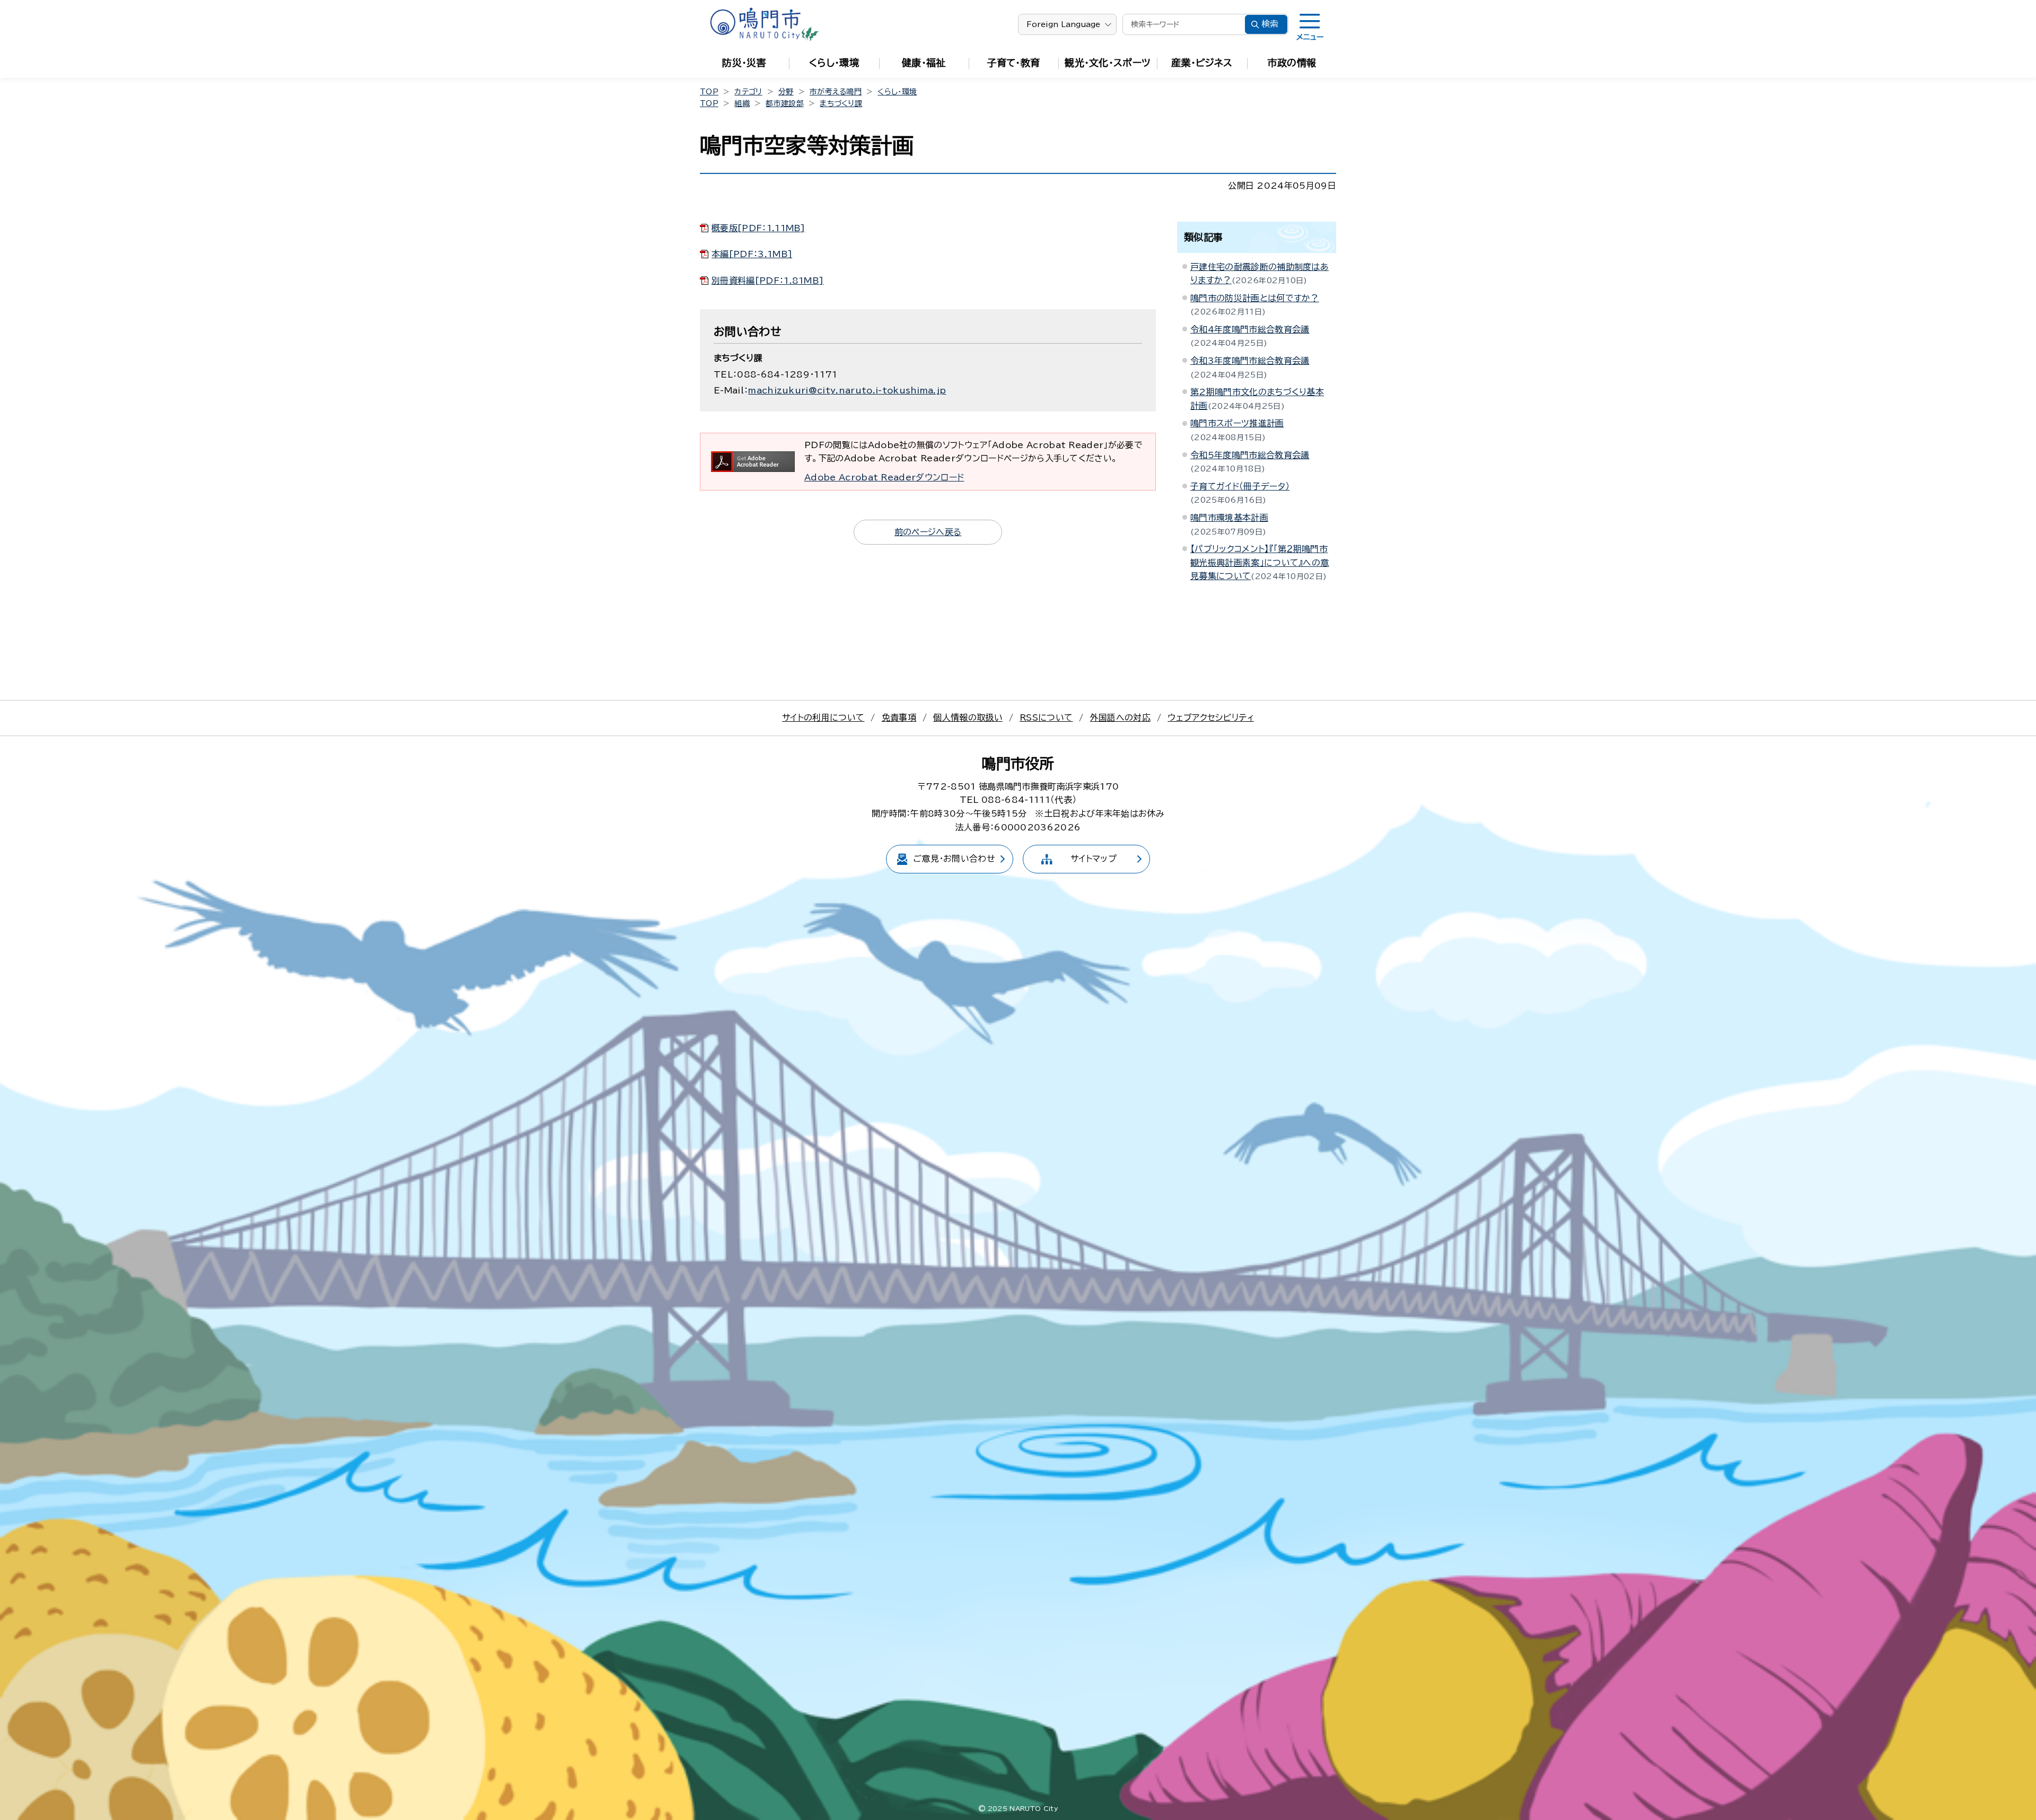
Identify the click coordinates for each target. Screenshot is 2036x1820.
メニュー (1310, 37)
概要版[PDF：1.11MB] (758, 228)
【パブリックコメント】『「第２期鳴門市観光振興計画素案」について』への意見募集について (1260, 562)
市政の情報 (1292, 63)
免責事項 (899, 717)
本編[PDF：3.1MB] (752, 254)
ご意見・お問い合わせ (954, 859)
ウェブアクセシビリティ (1211, 717)
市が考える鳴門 (836, 92)
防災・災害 (744, 63)
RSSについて (1046, 717)
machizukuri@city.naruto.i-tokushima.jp (847, 390)
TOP (709, 92)
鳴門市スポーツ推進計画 (1237, 423)
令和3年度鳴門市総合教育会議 (1250, 361)
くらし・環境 (834, 63)
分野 (786, 92)
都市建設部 (785, 103)
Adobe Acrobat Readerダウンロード (884, 477)
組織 (742, 103)
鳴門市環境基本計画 (1229, 518)
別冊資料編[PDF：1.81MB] (767, 281)
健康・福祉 (924, 63)
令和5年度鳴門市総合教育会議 (1250, 455)
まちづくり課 (841, 103)
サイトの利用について (823, 717)
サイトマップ (1094, 859)
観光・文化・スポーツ (1108, 63)
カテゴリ (748, 92)
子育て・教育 (1014, 63)
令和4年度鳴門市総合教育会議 (1250, 329)
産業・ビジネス (1202, 63)
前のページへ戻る (928, 532)
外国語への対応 (1120, 717)
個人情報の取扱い (968, 717)
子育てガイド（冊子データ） (1240, 486)
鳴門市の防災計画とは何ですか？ (1255, 298)
